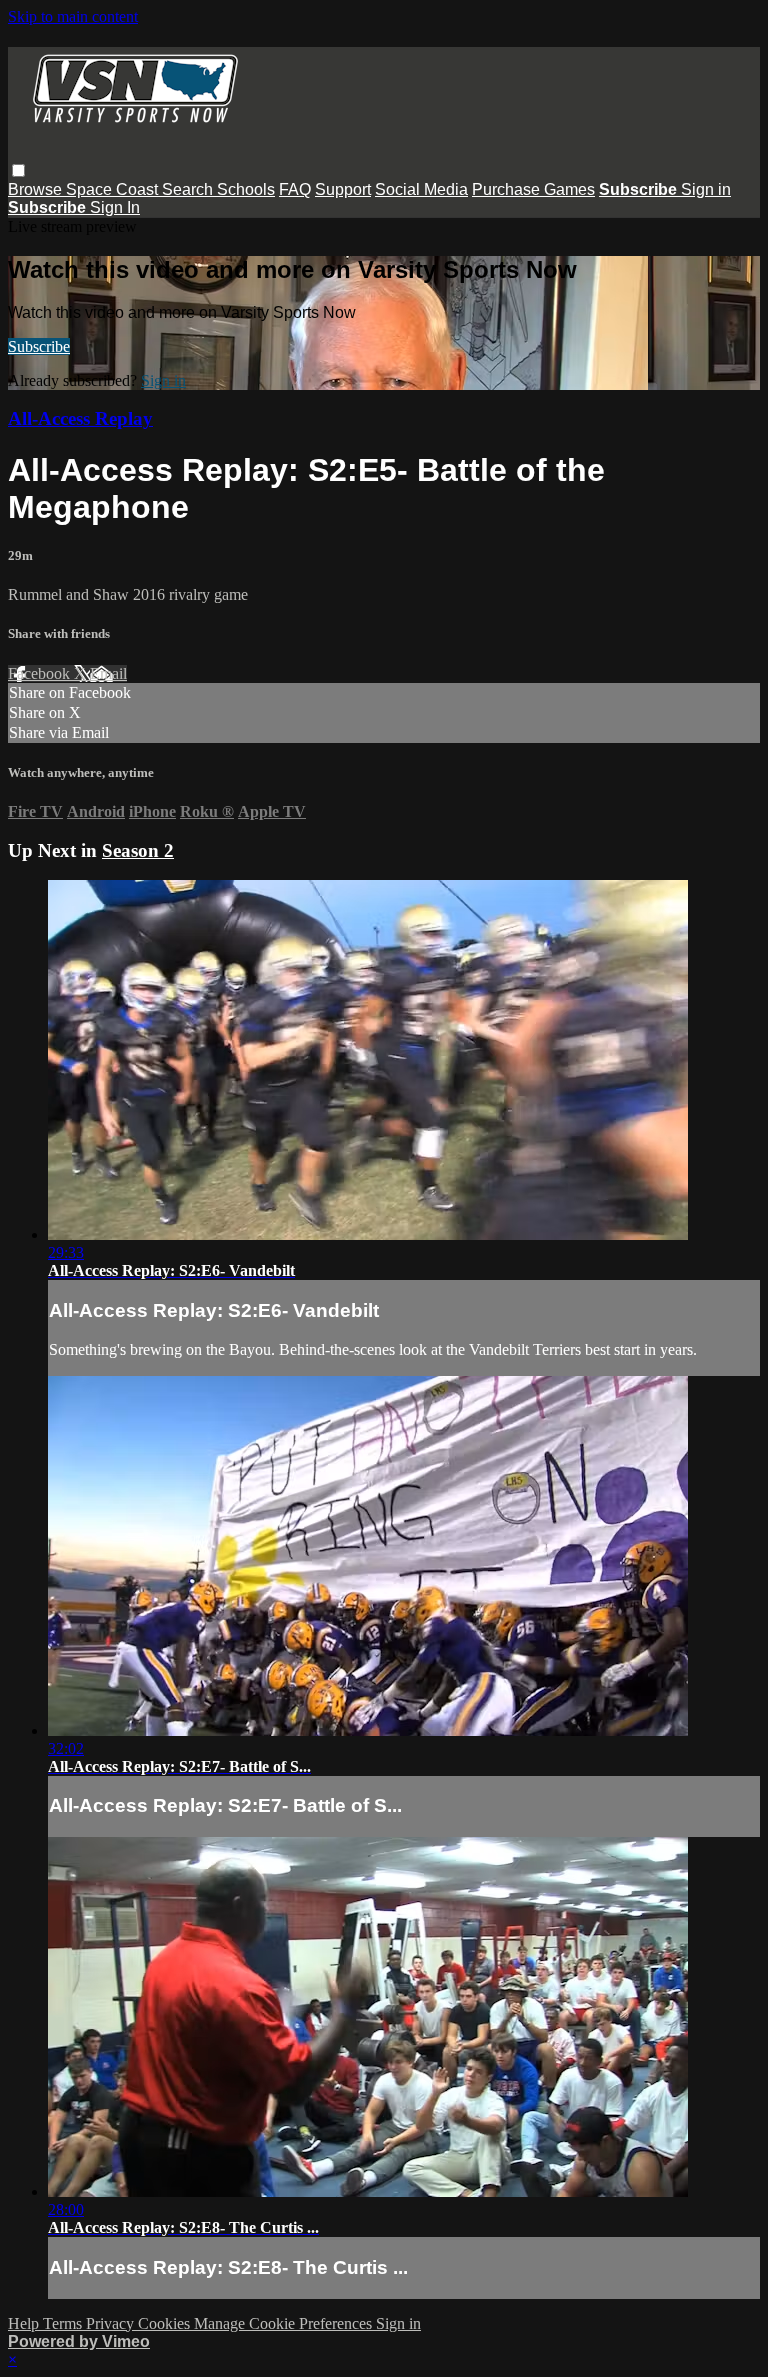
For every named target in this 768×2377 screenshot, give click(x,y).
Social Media (421, 189)
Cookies (166, 2323)
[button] (18, 170)
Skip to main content (73, 16)
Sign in (706, 189)
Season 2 (138, 850)
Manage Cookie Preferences (285, 2323)
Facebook (41, 673)
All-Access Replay (80, 418)
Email (108, 673)
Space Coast (114, 189)
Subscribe (39, 346)
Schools (246, 189)
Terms (64, 2323)
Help (25, 2323)
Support (343, 189)
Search (189, 189)
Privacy (112, 2323)
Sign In (115, 207)
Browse (37, 189)
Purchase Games (533, 189)
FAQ (295, 189)
